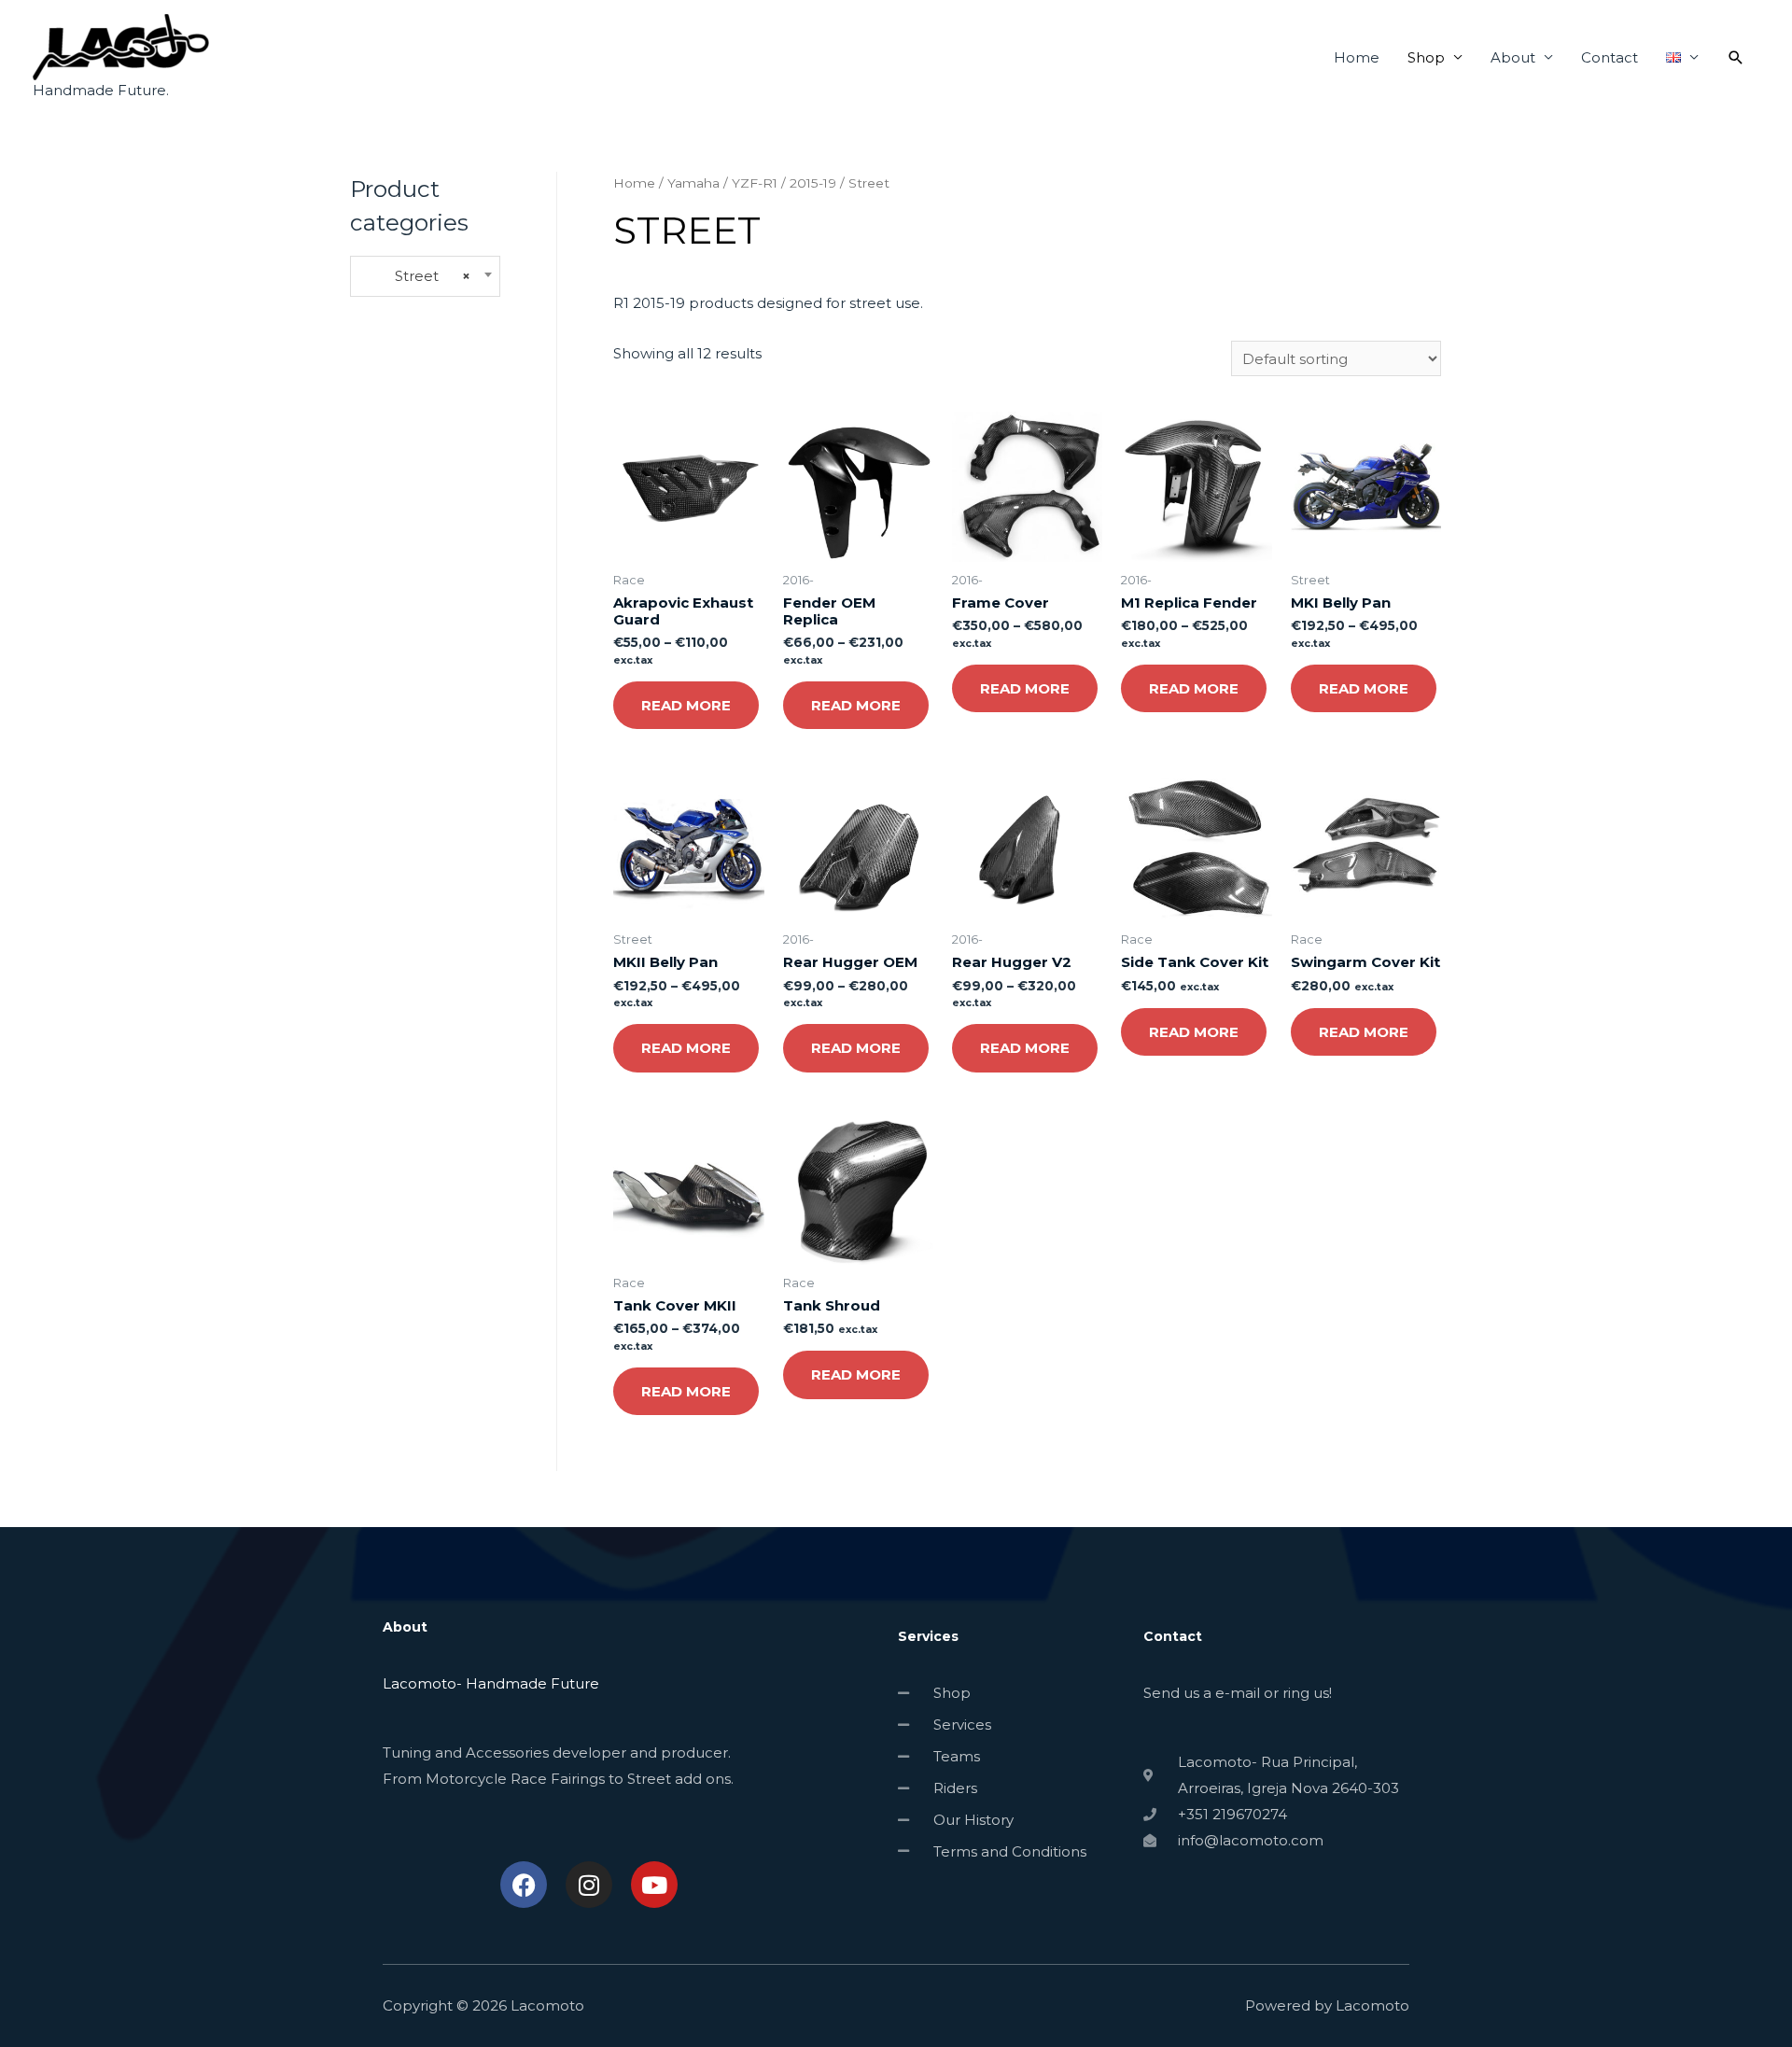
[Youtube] (654, 1885)
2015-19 (813, 183)
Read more (686, 705)
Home (1357, 57)
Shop (1426, 57)
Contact (1610, 57)
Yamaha (693, 183)
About (1513, 57)
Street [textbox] (416, 276)
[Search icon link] (1736, 58)
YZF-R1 (755, 183)
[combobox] (425, 277)
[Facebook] (524, 1885)
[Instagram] (589, 1885)
